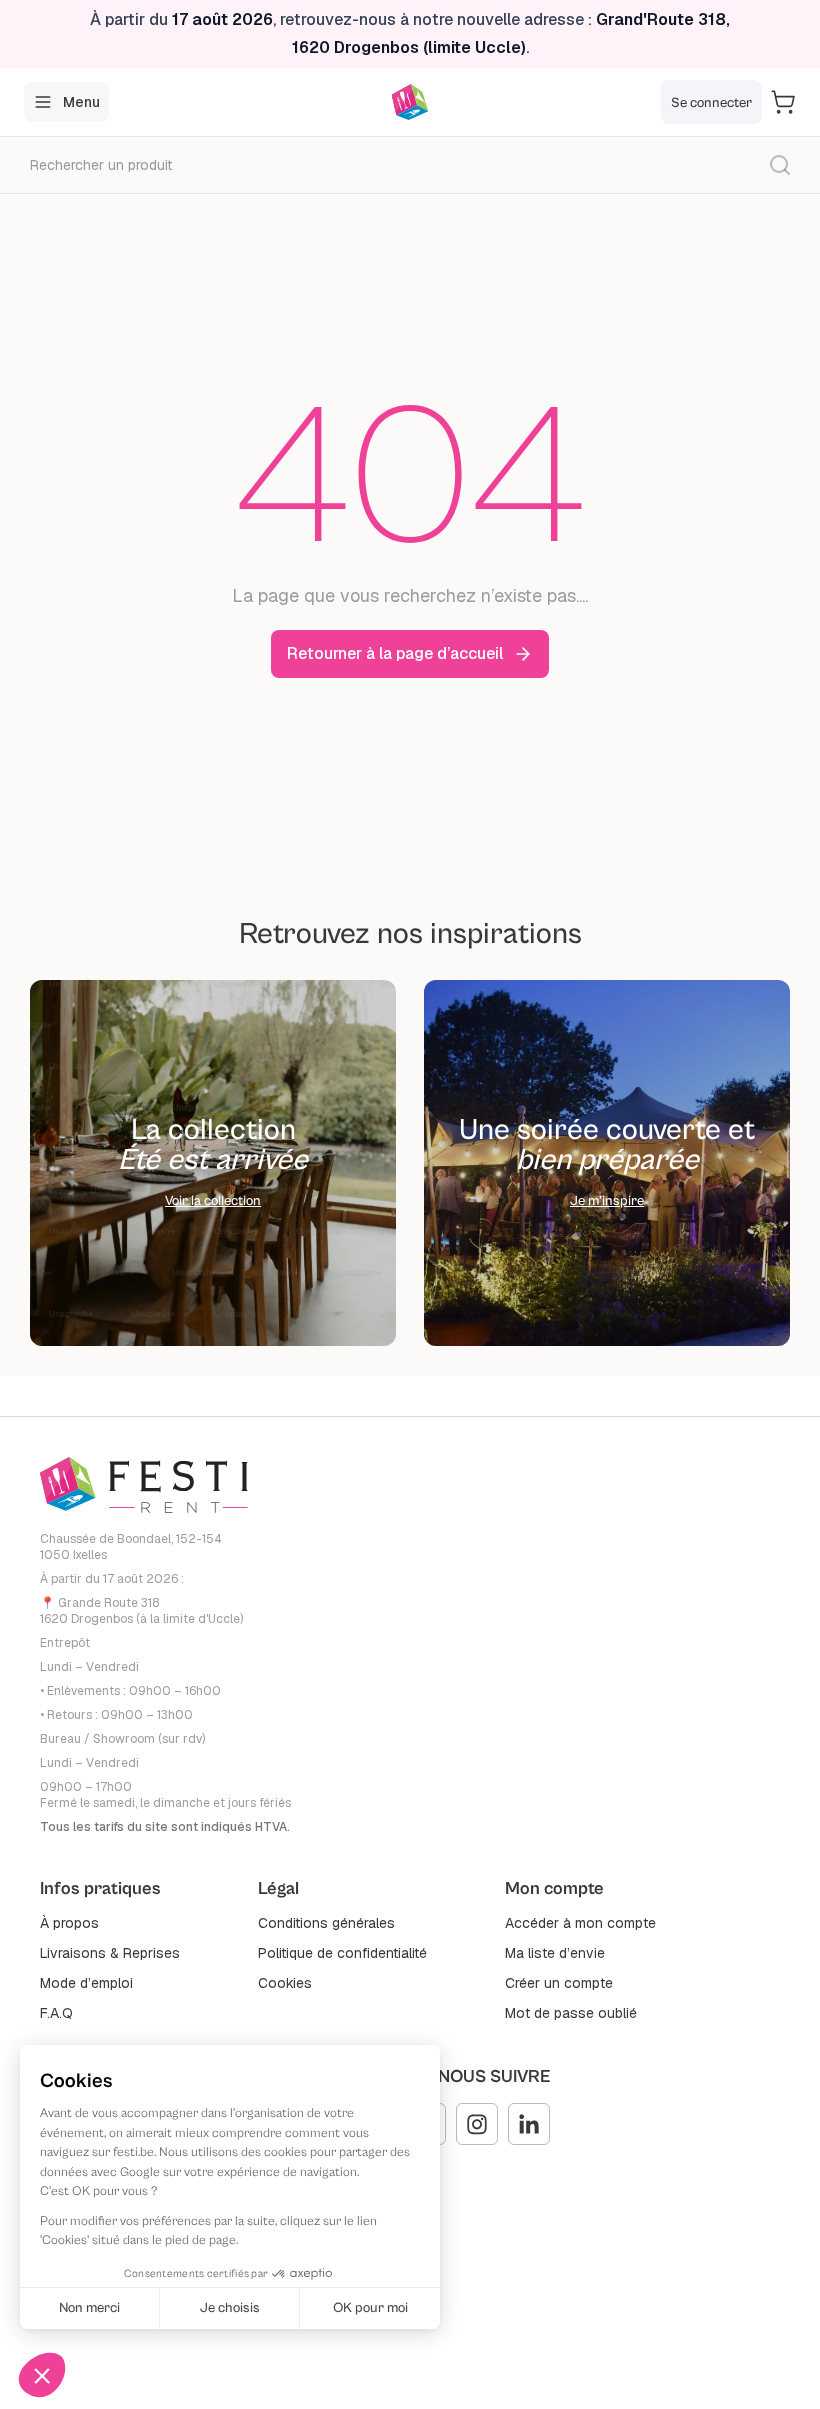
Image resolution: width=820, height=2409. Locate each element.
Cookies (285, 1983)
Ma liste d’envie (555, 1953)
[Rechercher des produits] (780, 165)
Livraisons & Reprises (110, 1953)
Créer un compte (559, 1983)
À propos (69, 1923)
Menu (81, 102)
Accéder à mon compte (580, 1923)
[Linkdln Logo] (529, 2124)
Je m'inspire (607, 1201)
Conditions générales (326, 1923)
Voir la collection (213, 1201)
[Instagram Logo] (477, 2124)
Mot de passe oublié (571, 2013)
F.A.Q (56, 2013)
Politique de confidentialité (342, 1953)
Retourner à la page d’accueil (395, 653)
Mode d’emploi (86, 1983)
